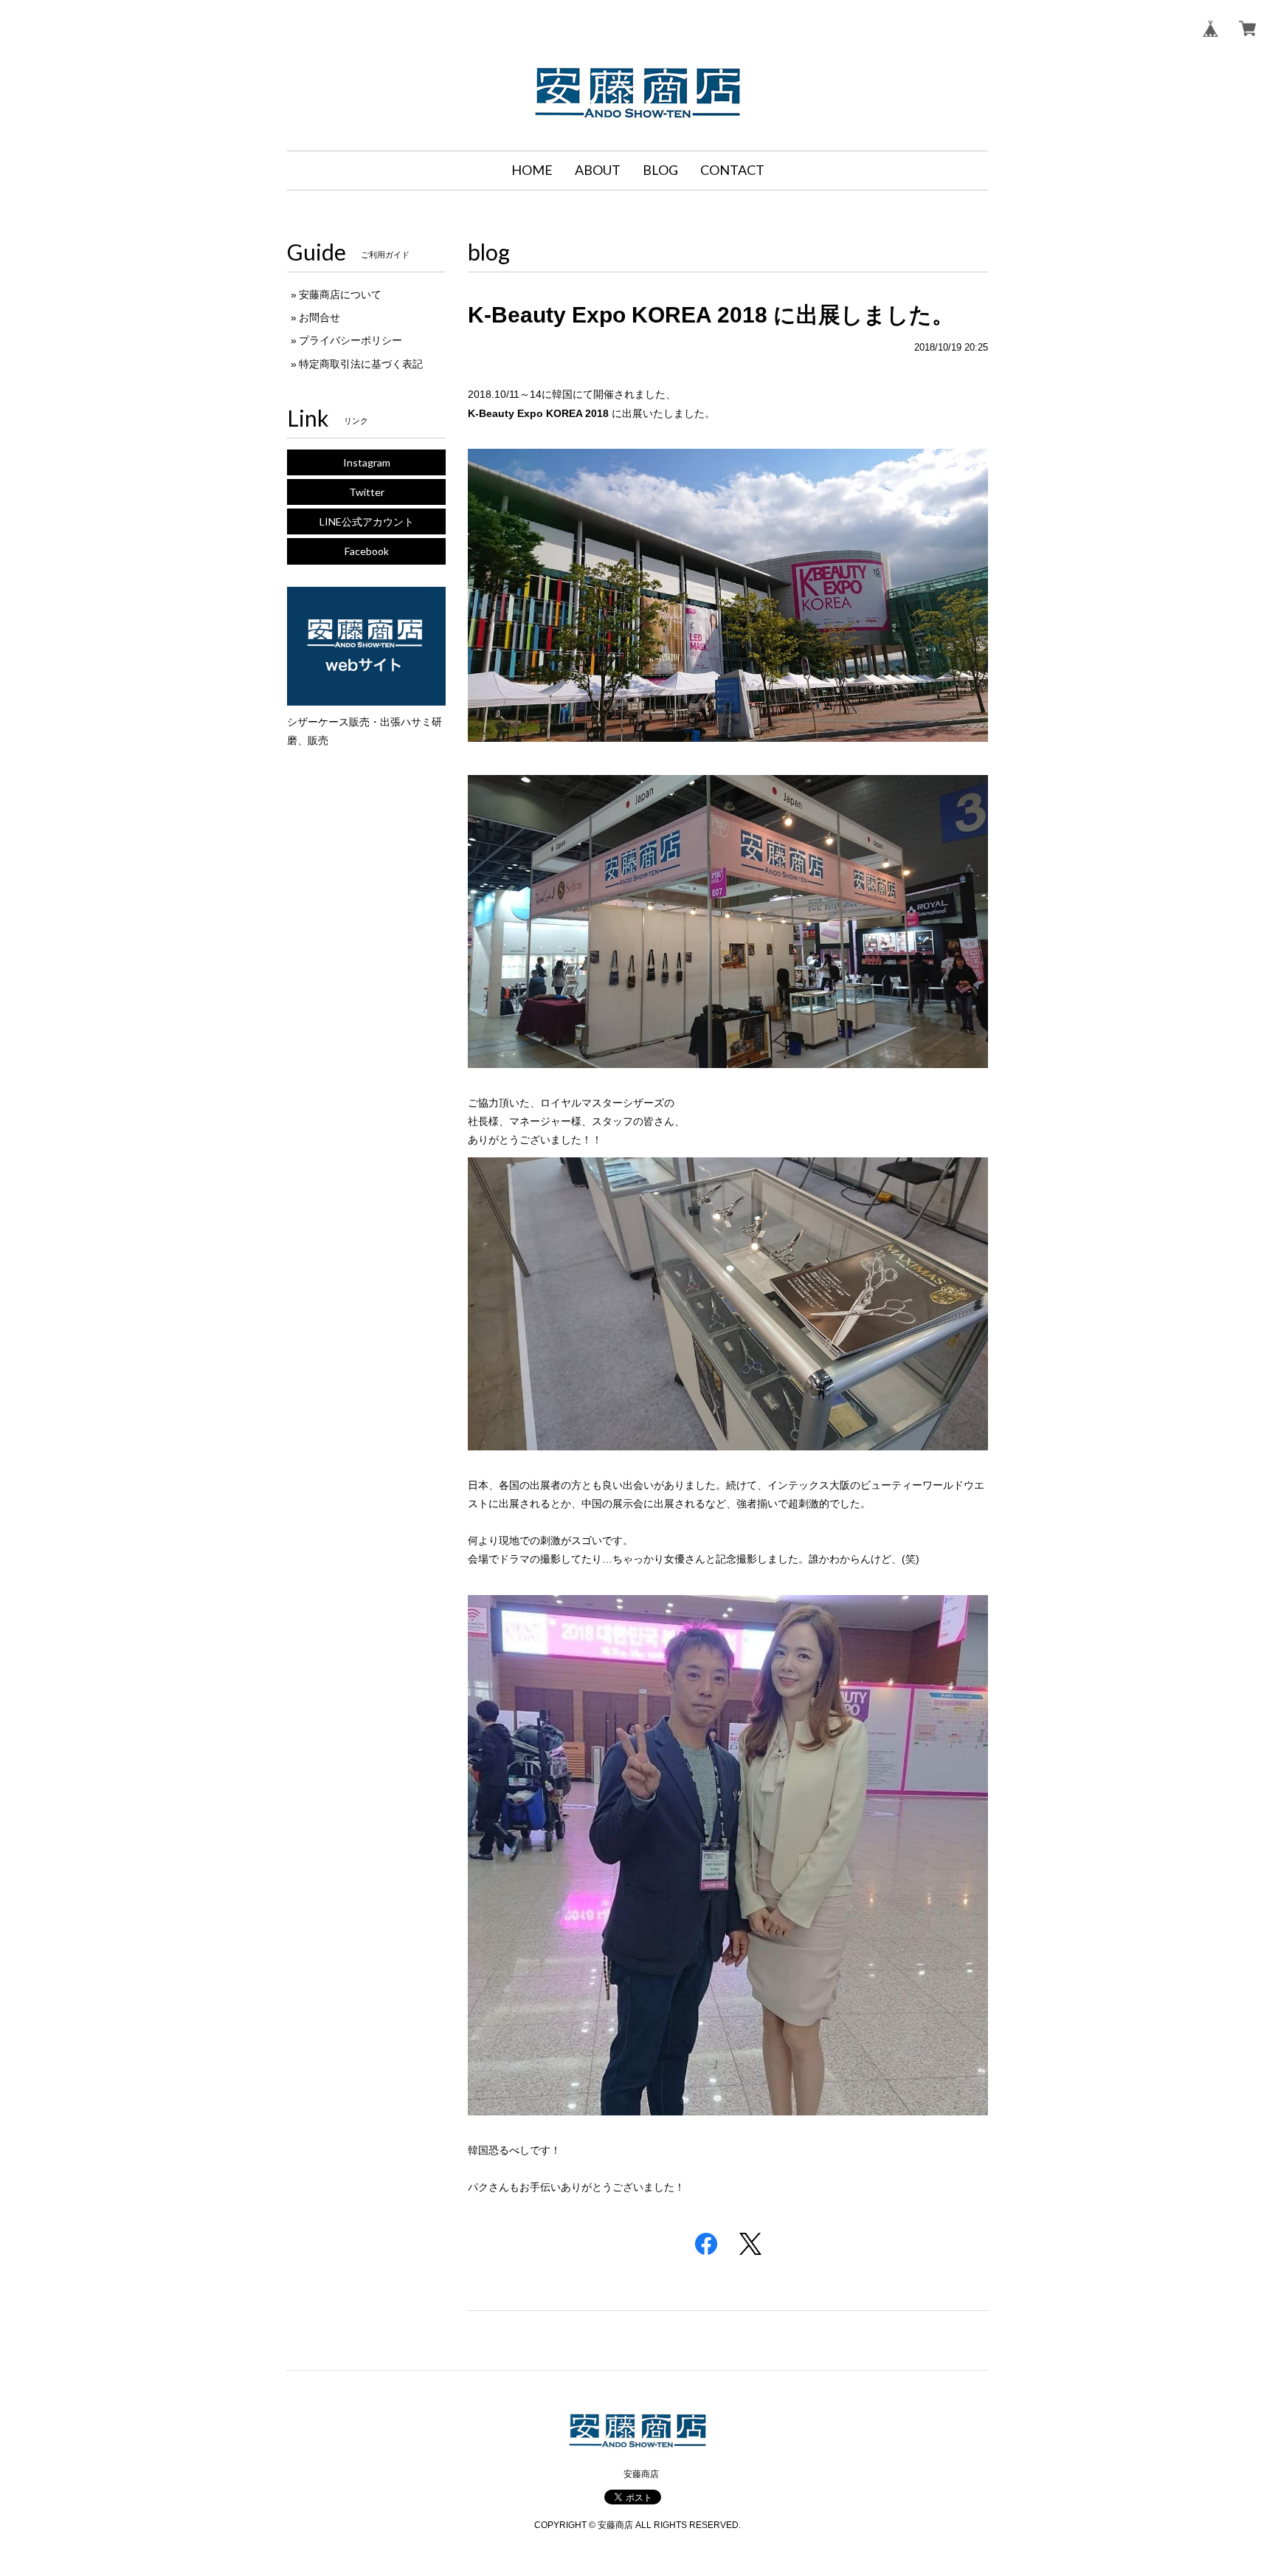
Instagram (367, 462)
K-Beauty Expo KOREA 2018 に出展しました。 (711, 315)
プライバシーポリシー (350, 340)
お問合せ (319, 317)
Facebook (367, 551)
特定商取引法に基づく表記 (361, 364)
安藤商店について (340, 295)
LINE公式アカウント (367, 521)
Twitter (367, 492)
